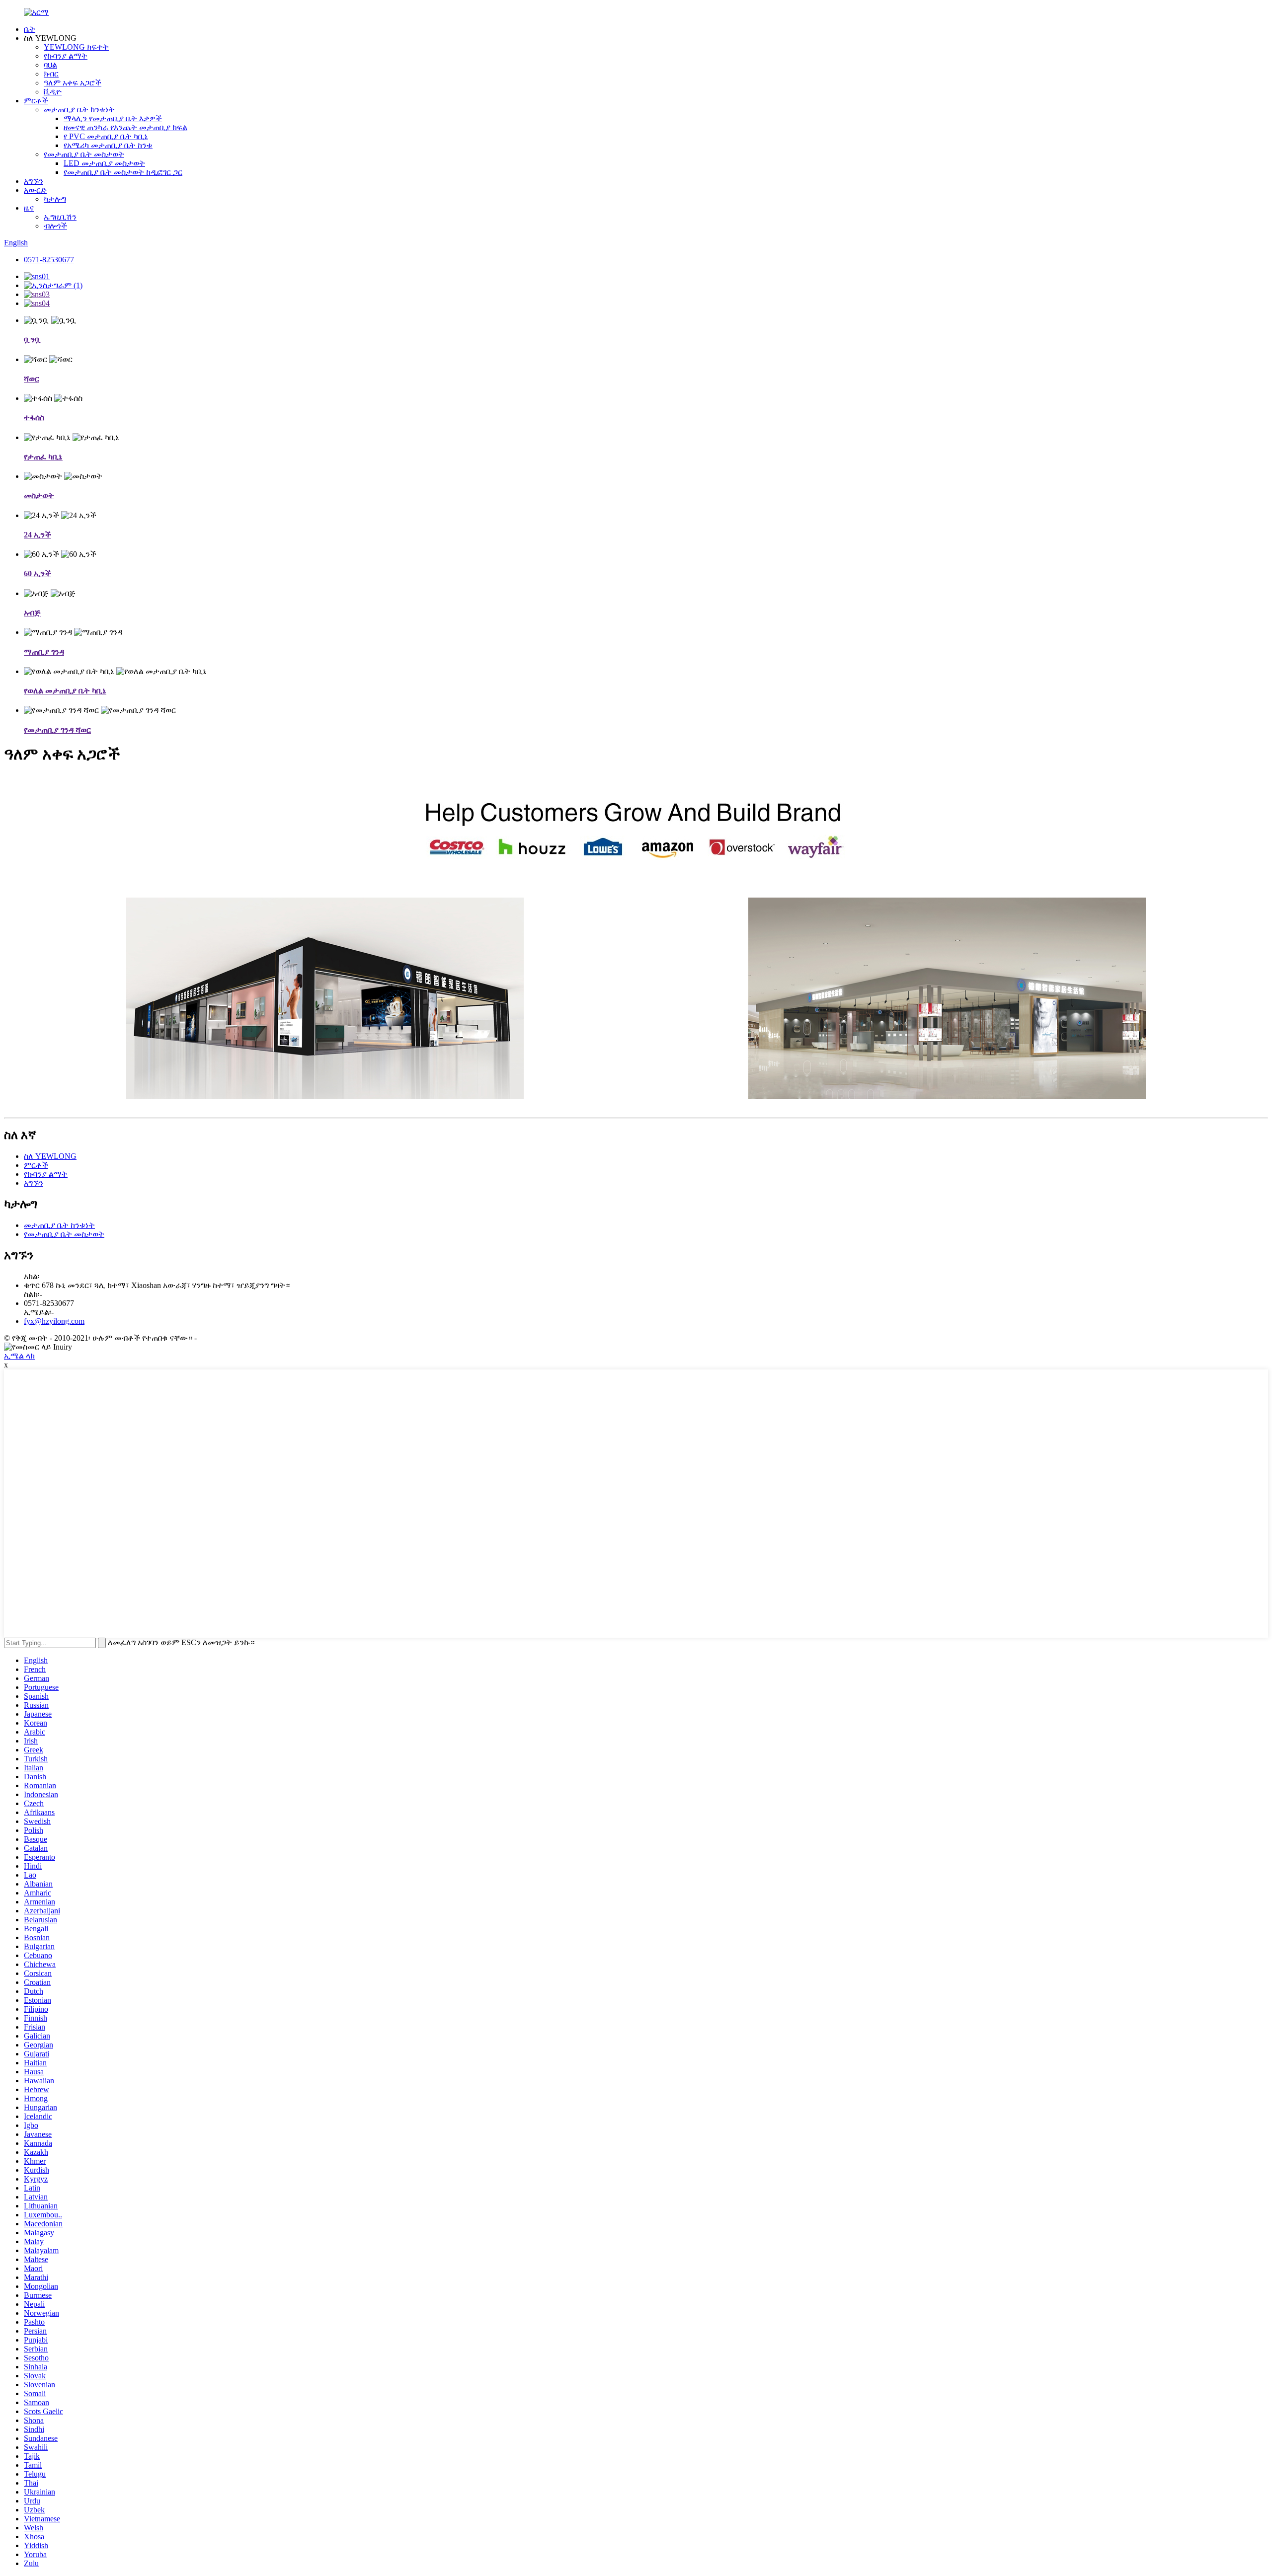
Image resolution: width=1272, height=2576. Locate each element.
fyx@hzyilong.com (54, 1321)
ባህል (50, 65)
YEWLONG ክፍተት (76, 47)
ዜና (29, 208)
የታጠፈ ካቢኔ (43, 457)
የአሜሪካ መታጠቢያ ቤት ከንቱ (108, 145)
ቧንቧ (33, 340)
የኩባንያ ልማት (66, 56)
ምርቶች (36, 101)
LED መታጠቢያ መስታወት (104, 163)
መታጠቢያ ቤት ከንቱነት (79, 110)
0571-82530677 (49, 260)
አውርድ (35, 190)
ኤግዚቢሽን (60, 217)
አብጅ (32, 613)
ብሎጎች (55, 226)
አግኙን (34, 181)
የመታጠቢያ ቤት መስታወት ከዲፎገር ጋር (123, 172)
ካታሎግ (55, 199)
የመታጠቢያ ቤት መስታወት (84, 154)
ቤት (30, 29)
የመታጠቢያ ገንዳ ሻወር (57, 730)
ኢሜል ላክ (19, 1356)
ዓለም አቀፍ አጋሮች (73, 83)
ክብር (51, 74)
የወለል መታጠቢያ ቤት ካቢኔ (65, 691)
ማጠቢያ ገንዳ (44, 652)
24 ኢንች (38, 535)
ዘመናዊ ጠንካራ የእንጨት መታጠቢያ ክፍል (125, 127)
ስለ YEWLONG (50, 1156)
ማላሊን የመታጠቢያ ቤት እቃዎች (113, 118)
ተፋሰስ (34, 417)
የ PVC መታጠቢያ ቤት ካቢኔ (106, 136)
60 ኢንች (38, 573)
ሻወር (32, 379)
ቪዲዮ (53, 92)
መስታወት (39, 495)
